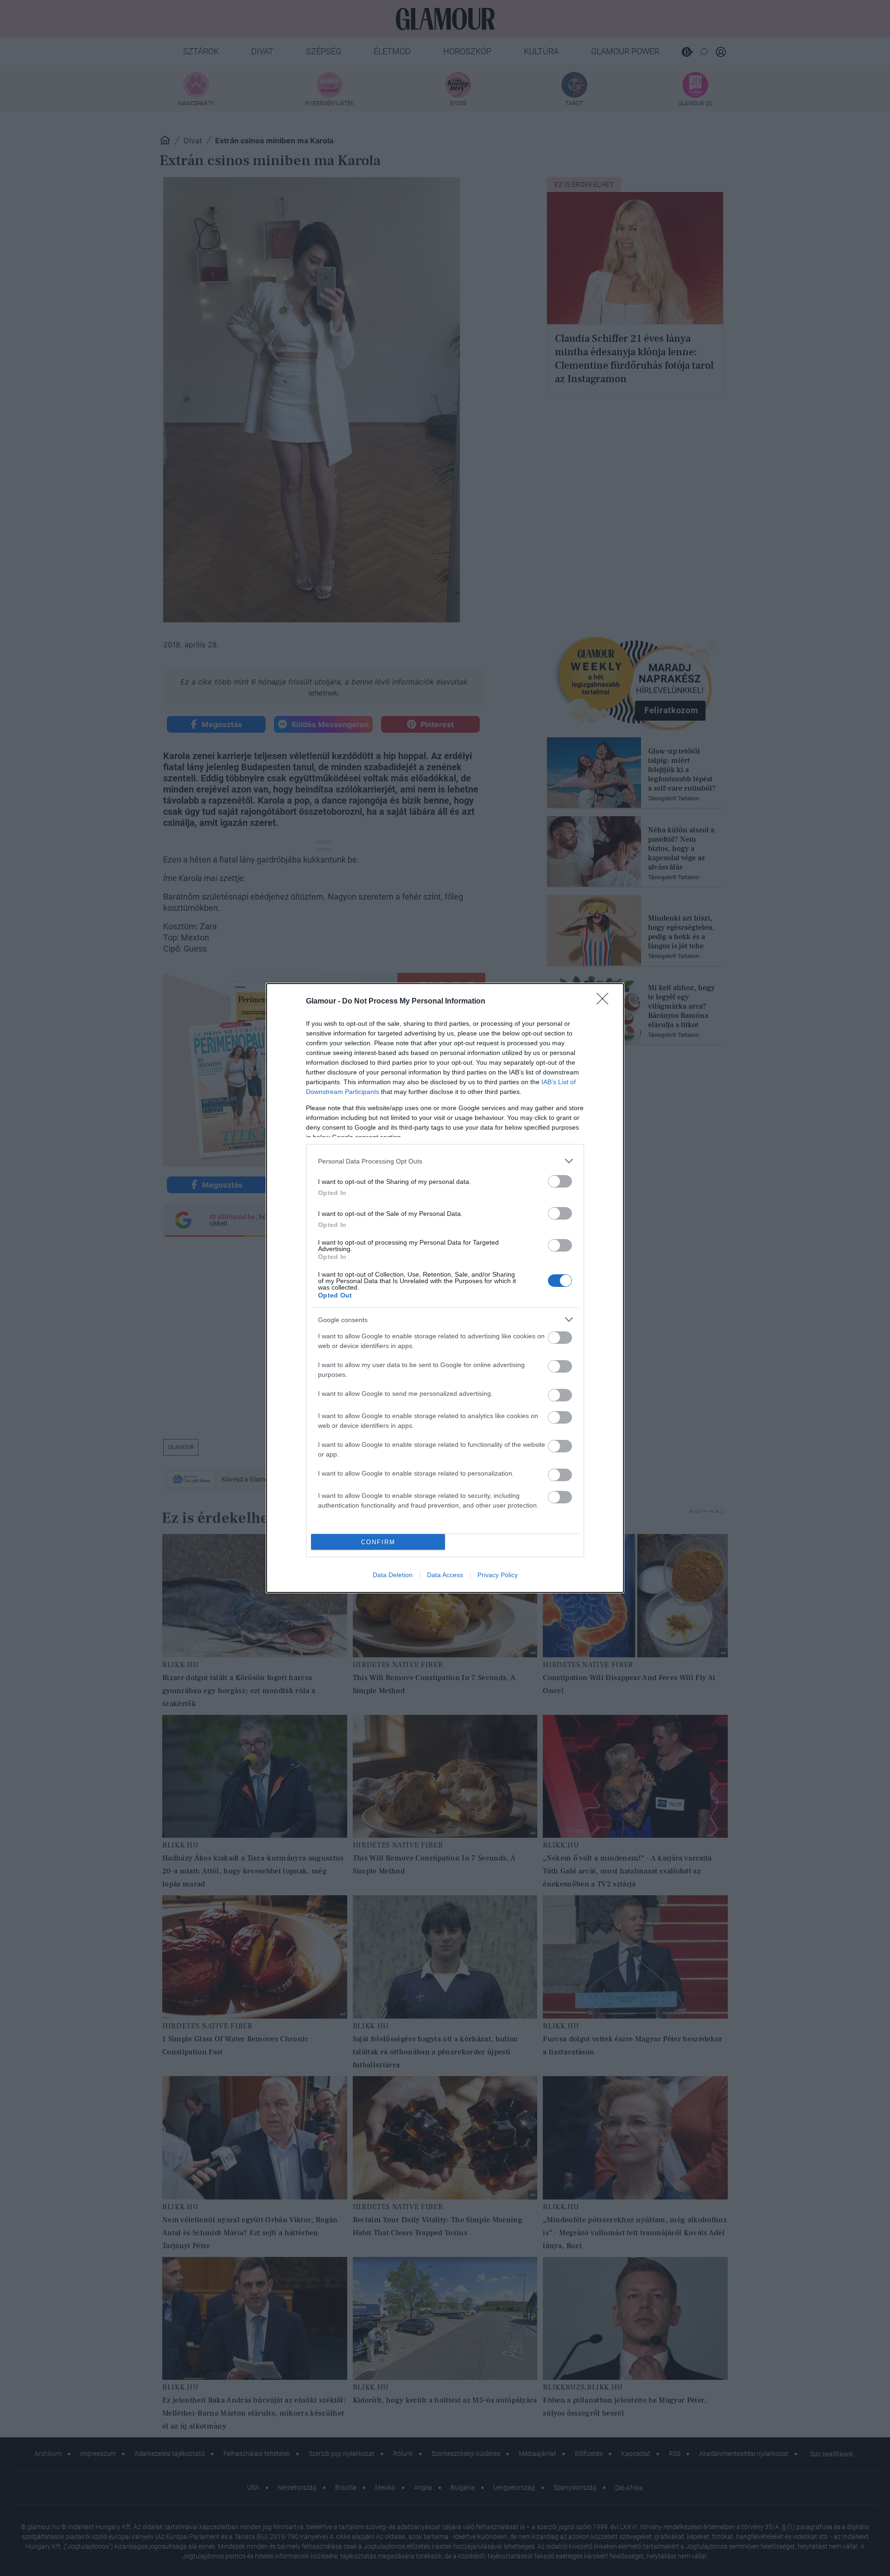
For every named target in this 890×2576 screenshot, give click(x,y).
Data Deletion (393, 1575)
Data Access (445, 1575)
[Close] (605, 1002)
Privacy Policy (498, 1575)
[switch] (560, 1181)
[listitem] (445, 1161)
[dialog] (445, 1288)
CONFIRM (378, 1542)
